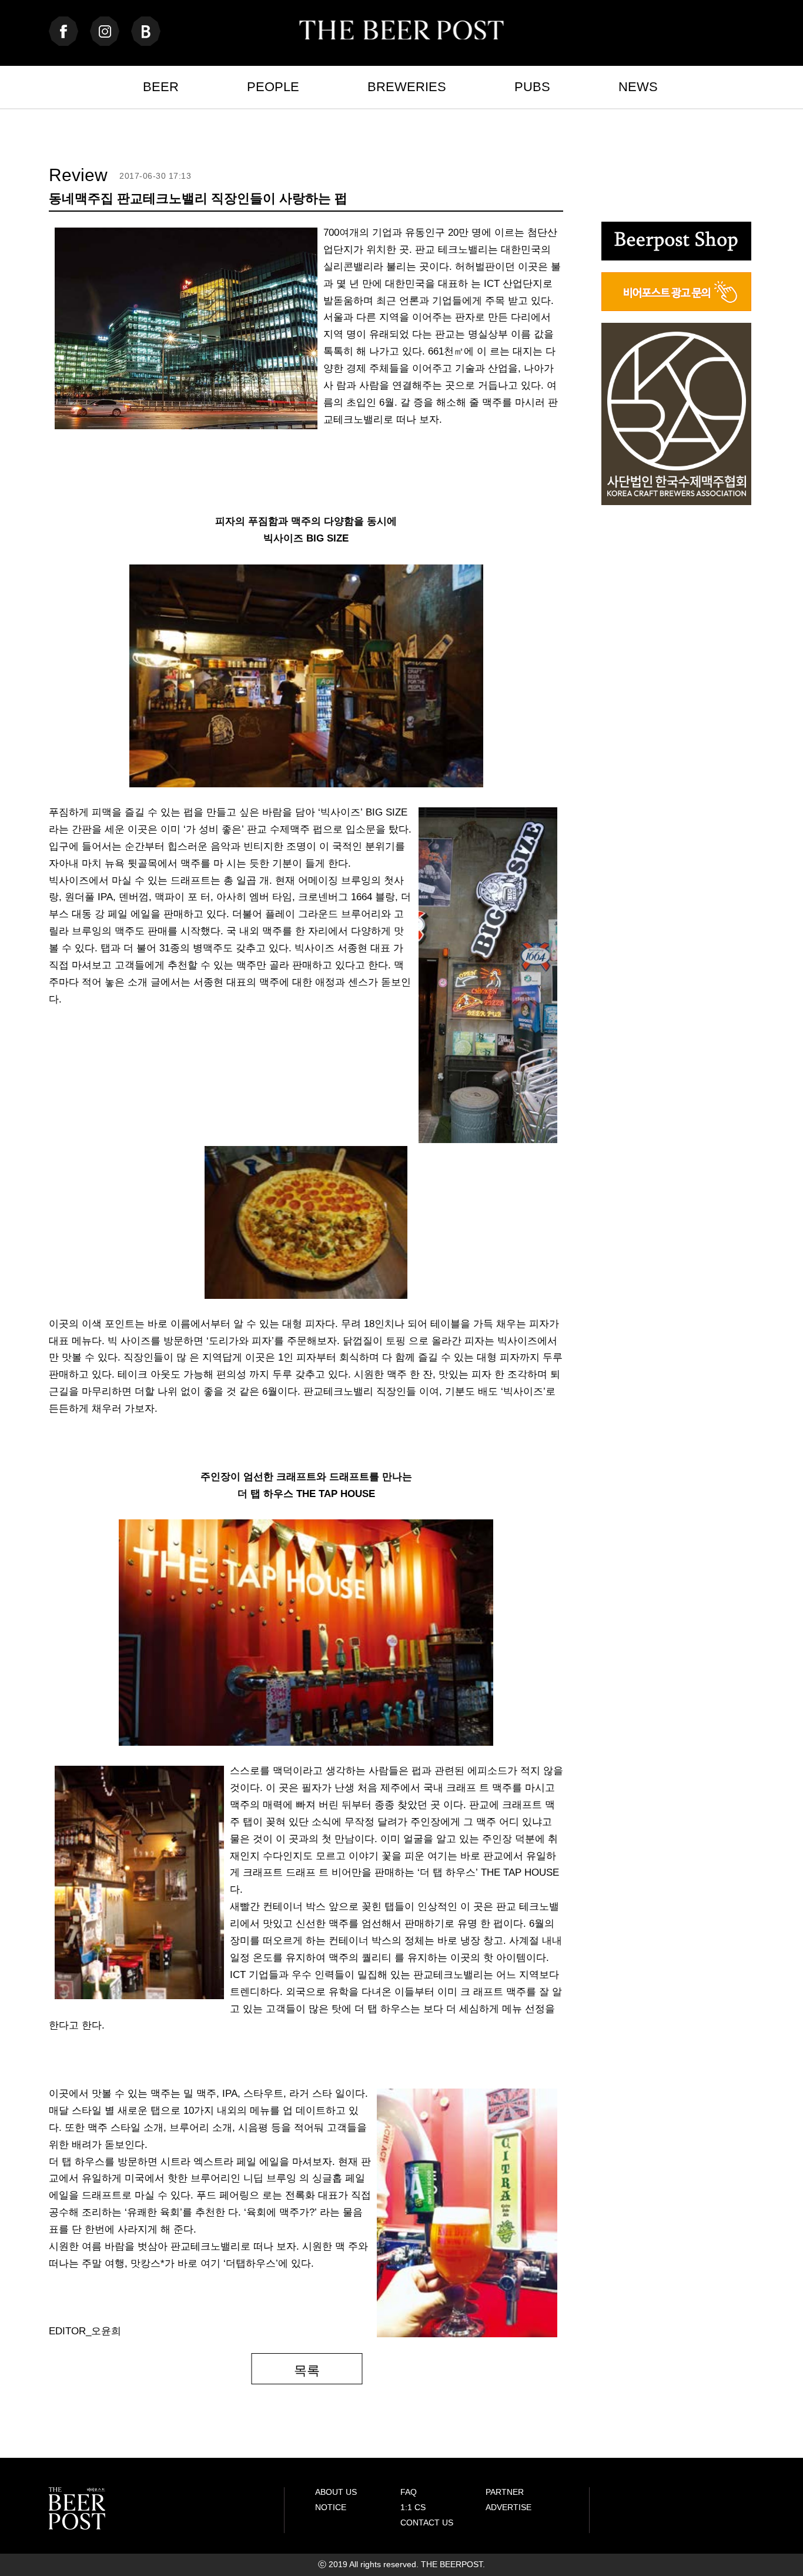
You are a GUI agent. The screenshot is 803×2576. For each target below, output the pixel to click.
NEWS (638, 87)
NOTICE (331, 2507)
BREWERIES (407, 87)
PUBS (532, 87)
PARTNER (505, 2492)
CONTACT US (427, 2522)
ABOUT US (336, 2492)
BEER (161, 87)
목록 (307, 2370)
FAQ (409, 2492)
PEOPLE (273, 87)
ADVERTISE (508, 2507)
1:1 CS (413, 2507)
